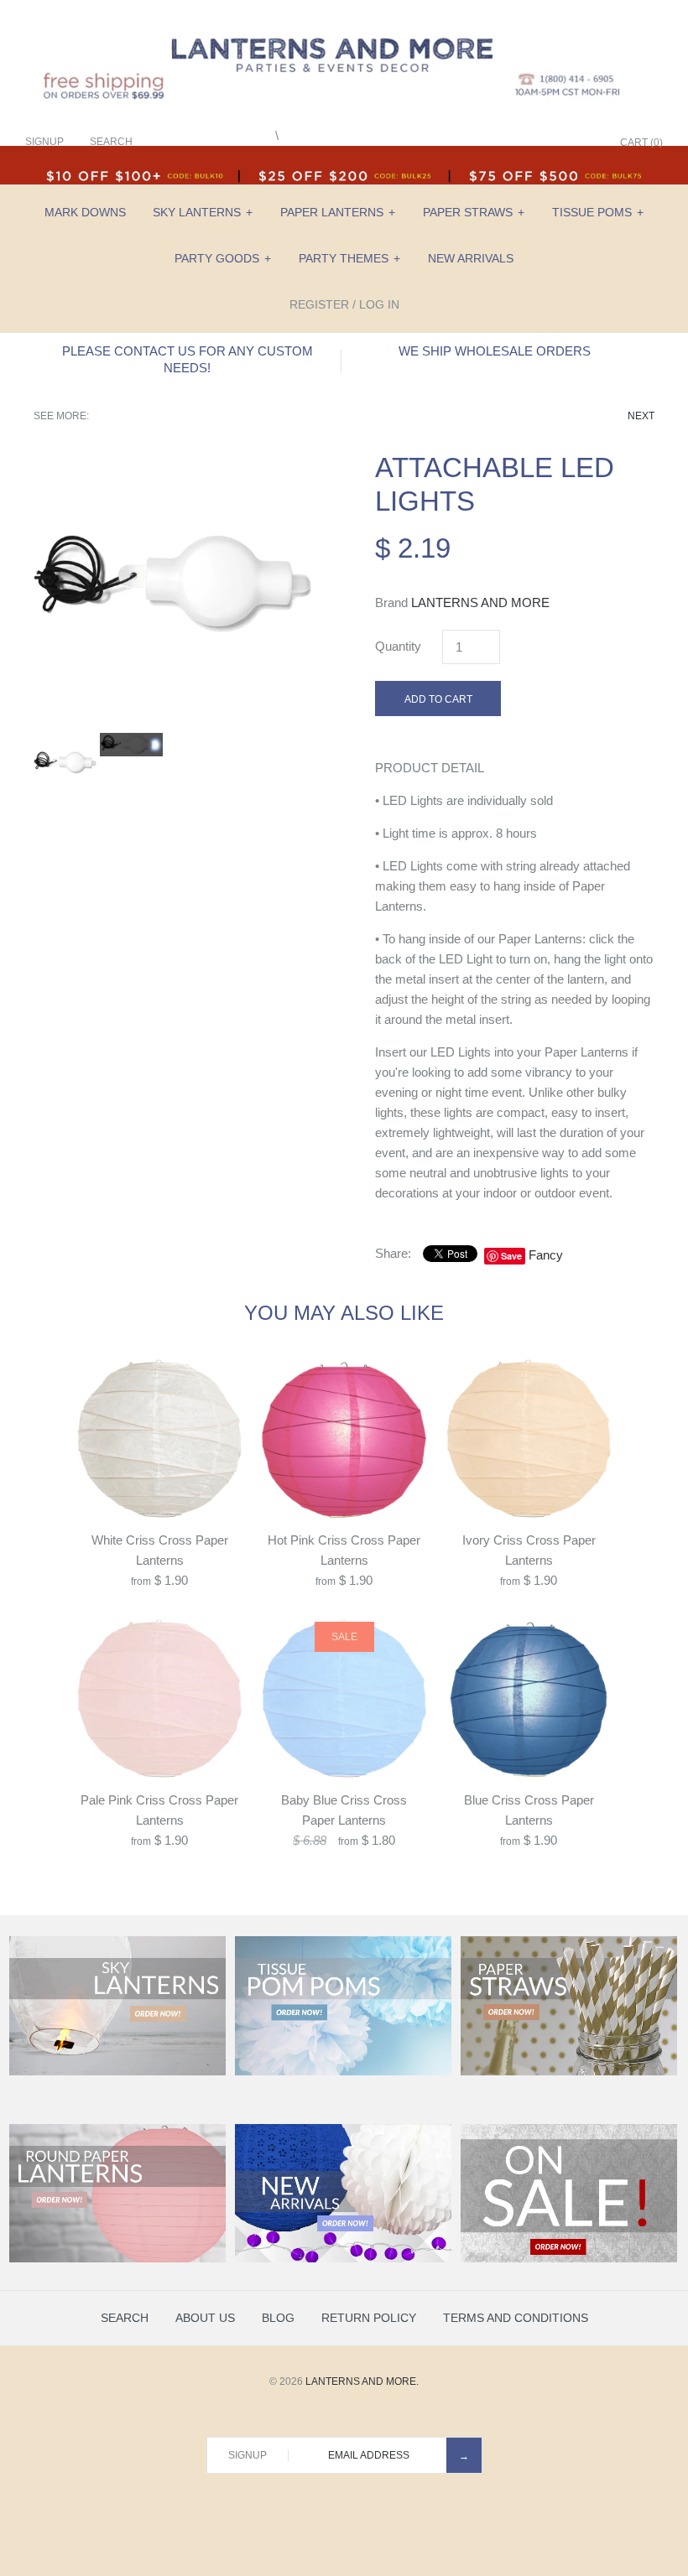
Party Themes (349, 258)
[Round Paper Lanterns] (117, 2259)
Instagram (562, 143)
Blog (278, 2318)
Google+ (541, 143)
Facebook (499, 143)
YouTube (583, 143)
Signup (44, 142)
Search (125, 2318)
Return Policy (369, 2318)
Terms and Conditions (516, 2318)
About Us (205, 2318)
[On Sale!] (568, 2259)
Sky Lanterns (203, 212)
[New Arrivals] (343, 2259)
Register (319, 304)
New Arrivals (471, 258)
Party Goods (223, 258)
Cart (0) (641, 143)
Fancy (546, 1255)
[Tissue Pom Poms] (343, 2072)
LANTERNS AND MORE (480, 602)
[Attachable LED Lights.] (173, 461)
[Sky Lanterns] (117, 2072)
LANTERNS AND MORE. (362, 2381)
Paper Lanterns (338, 212)
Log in (379, 304)
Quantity (398, 646)
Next (641, 416)
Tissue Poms (598, 212)
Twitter (520, 143)
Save (511, 1256)
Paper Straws (474, 212)
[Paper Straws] (568, 2072)
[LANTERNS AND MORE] (344, 26)
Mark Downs (85, 212)
